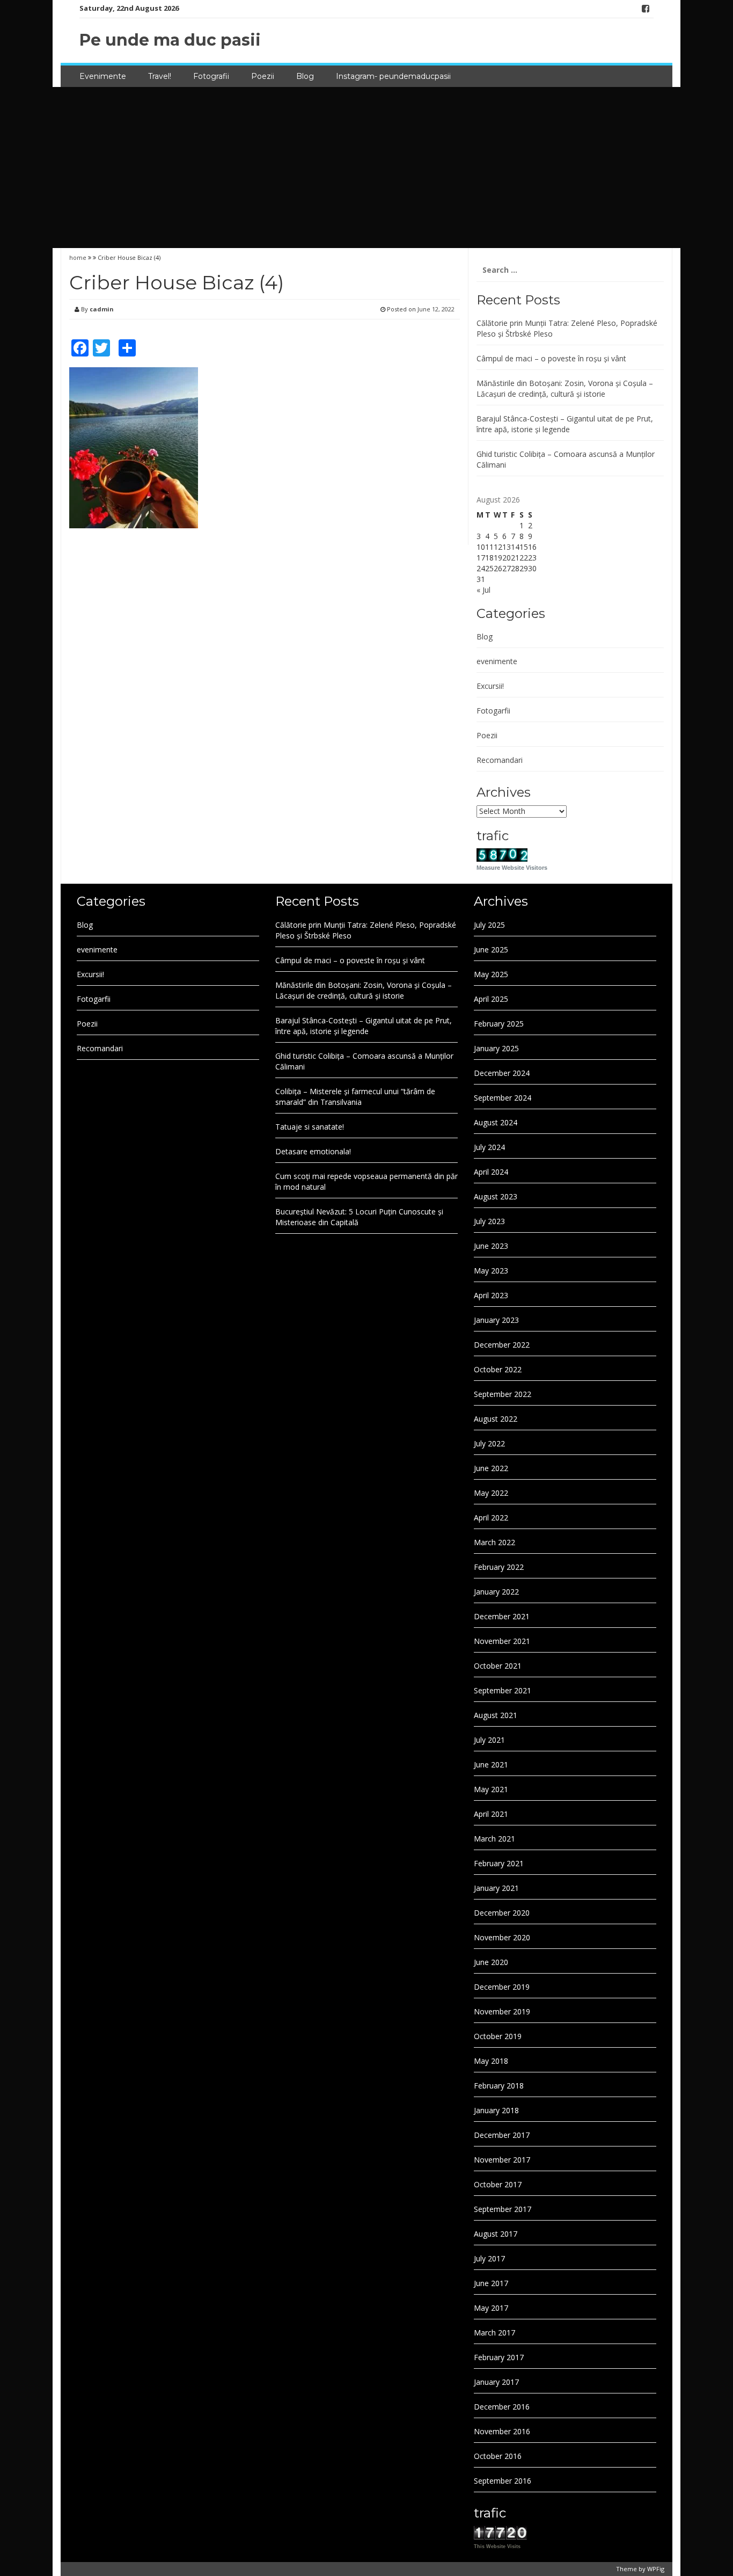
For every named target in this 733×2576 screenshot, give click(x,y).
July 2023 (489, 1221)
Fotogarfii (493, 711)
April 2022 (491, 1518)
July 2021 (489, 1740)
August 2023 (496, 1196)
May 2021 (491, 1789)
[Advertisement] (366, 168)
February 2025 (499, 1024)
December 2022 (502, 1345)
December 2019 (502, 1987)
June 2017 (491, 2283)
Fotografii (211, 76)
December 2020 (502, 1913)
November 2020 (502, 1937)
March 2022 (494, 1542)
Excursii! (490, 686)
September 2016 (503, 2481)
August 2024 (496, 1122)
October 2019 (498, 2036)
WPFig (656, 2569)
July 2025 (489, 925)
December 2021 (502, 1616)
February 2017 (499, 2357)
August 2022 (496, 1419)
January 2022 (496, 1592)
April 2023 (491, 1295)
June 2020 (491, 1962)
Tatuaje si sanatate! (310, 1127)
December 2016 (502, 2407)
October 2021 (498, 1666)
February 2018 (499, 2086)
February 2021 (499, 1863)
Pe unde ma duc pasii (170, 40)
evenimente (497, 661)
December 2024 (502, 1073)
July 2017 (489, 2258)
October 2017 (498, 2184)
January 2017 (496, 2382)
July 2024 (489, 1147)
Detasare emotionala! (313, 1151)
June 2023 (491, 1246)
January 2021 (496, 1888)
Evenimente (103, 76)
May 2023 (491, 1271)
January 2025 (496, 1048)
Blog (305, 76)
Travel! (160, 76)
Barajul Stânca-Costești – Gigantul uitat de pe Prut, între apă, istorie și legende (565, 424)
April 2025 (491, 999)
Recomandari (500, 760)
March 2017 (494, 2333)
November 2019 (502, 2011)
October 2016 (498, 2456)
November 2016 (502, 2431)
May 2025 (491, 974)
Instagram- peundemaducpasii (393, 76)
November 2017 (502, 2160)
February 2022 (499, 1567)
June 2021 (491, 1764)
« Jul (483, 590)
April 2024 (491, 1172)
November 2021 (502, 1641)
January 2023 (496, 1320)
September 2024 (503, 1098)
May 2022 (491, 1493)
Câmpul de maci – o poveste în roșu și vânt (551, 358)
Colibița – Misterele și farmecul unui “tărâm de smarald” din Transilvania (355, 1097)
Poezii (263, 76)
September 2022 (503, 1394)
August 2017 (496, 2234)
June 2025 (491, 949)
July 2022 (489, 1443)
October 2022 (498, 1369)
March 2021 (494, 1839)
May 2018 (491, 2061)
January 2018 (496, 2110)
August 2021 (496, 1715)
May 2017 (491, 2308)
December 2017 (502, 2135)
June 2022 (491, 1468)
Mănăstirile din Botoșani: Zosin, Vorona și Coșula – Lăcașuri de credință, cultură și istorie (565, 388)
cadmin (102, 309)
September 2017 (503, 2209)
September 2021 (503, 1690)
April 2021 (491, 1814)
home (79, 257)
